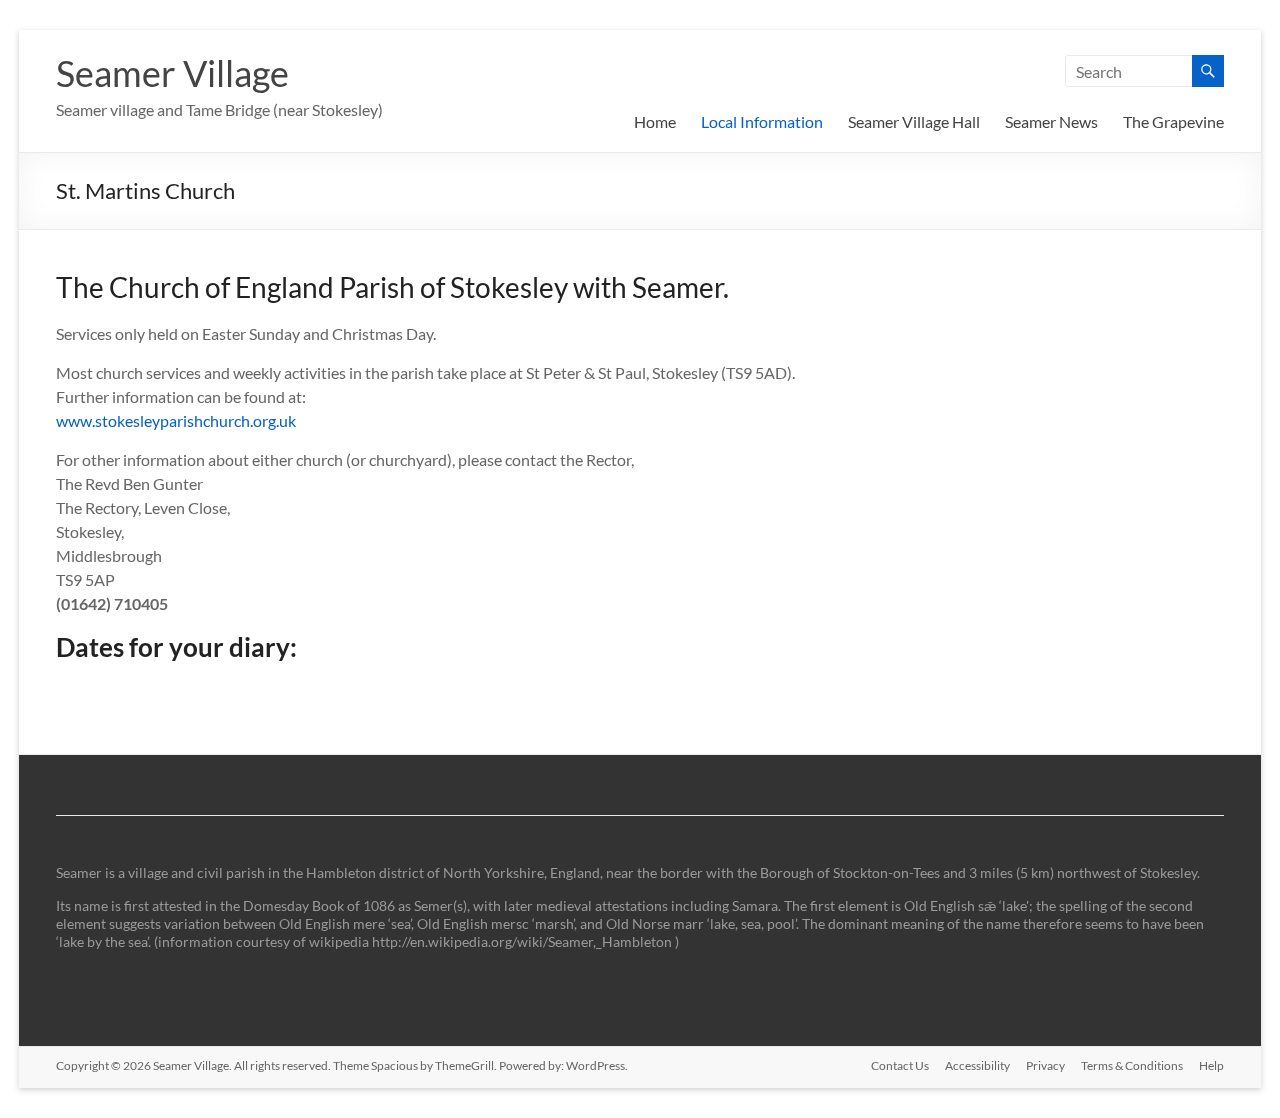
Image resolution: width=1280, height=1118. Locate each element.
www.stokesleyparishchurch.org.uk (176, 420)
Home (655, 121)
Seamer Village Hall (914, 121)
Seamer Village (172, 73)
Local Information (762, 121)
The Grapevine (1173, 121)
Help (1211, 1065)
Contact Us (900, 1065)
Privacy (1045, 1065)
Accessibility (977, 1065)
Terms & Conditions (1132, 1065)
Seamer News (1051, 121)
